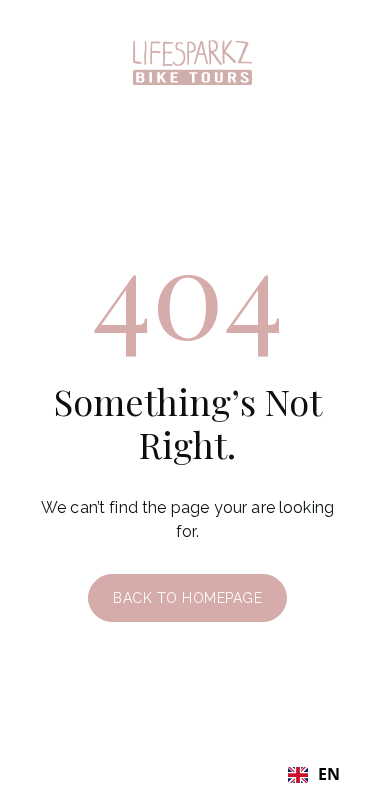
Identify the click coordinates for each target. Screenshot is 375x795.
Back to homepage (187, 598)
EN (329, 774)
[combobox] (314, 775)
